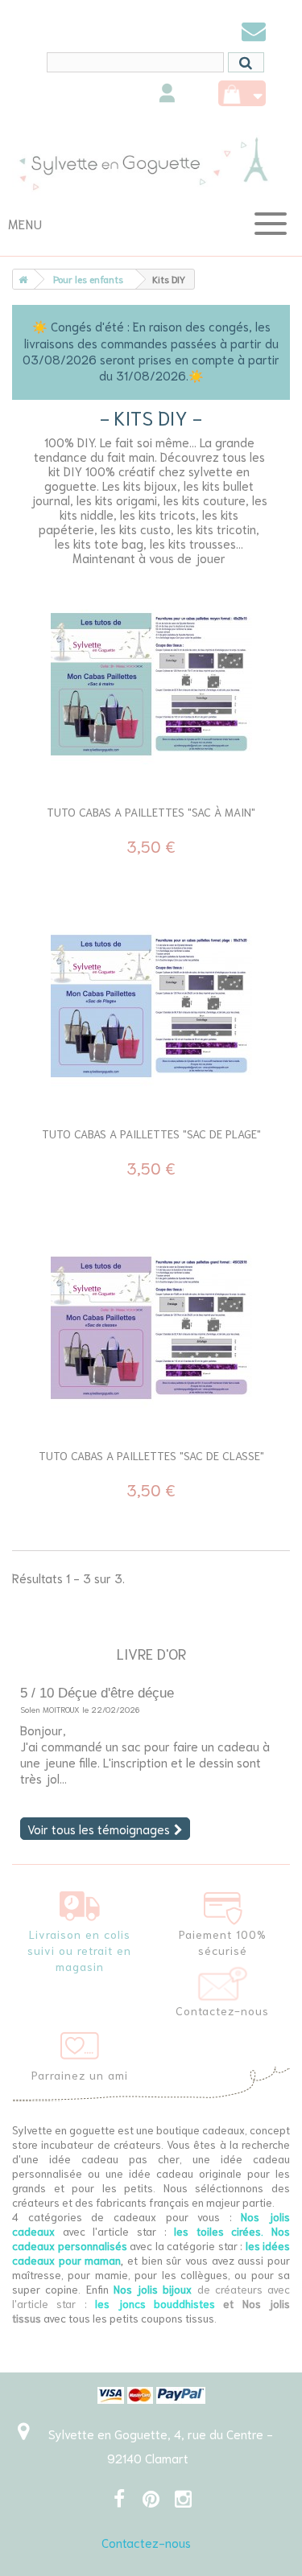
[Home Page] (20, 279)
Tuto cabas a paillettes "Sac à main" (151, 812)
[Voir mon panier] (242, 93)
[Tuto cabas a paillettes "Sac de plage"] (151, 1006)
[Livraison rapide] (80, 1903)
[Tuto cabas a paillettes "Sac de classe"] (151, 1328)
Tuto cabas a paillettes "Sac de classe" (151, 1455)
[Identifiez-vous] (167, 95)
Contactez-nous (146, 2542)
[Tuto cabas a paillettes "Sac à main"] (151, 685)
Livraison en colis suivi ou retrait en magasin (79, 1950)
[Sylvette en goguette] (151, 163)
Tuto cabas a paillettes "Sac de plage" (151, 1134)
